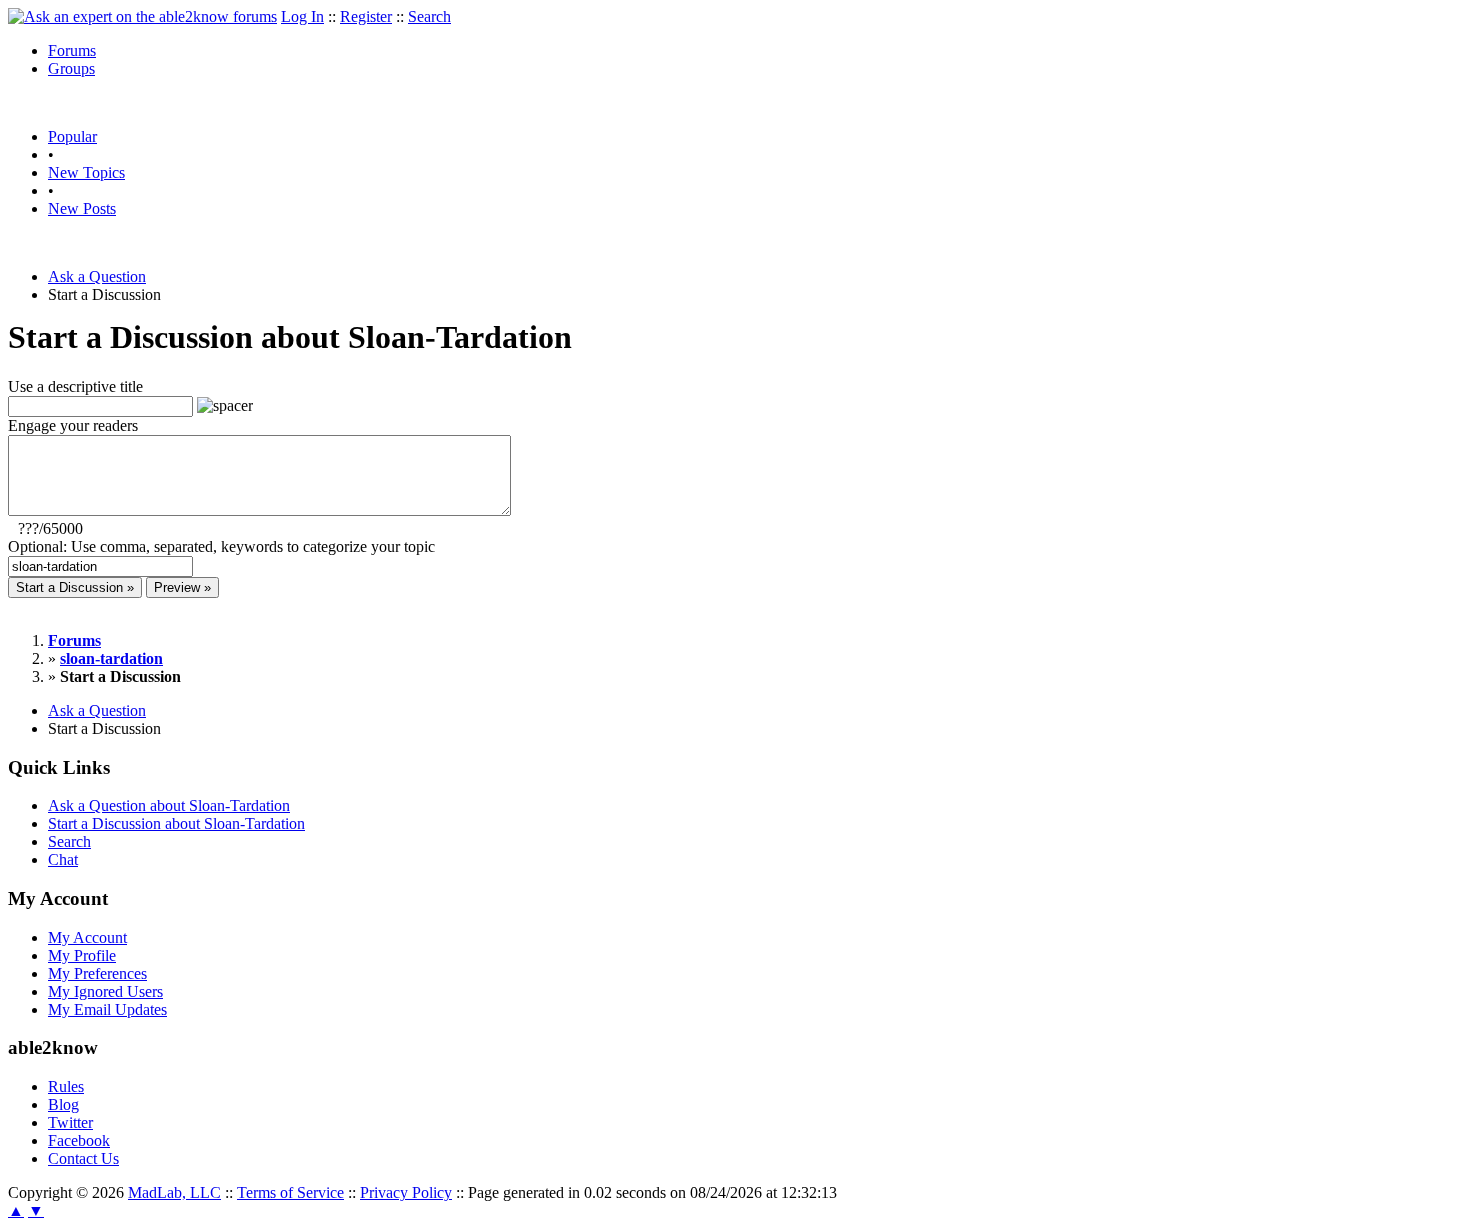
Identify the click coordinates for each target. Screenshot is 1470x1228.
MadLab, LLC (174, 1192)
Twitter (70, 1122)
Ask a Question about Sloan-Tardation (169, 805)
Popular (72, 136)
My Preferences (97, 973)
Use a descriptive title (75, 386)
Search (429, 16)
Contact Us (83, 1158)
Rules (66, 1086)
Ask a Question (97, 276)
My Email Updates (107, 1009)
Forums (72, 50)
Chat (63, 859)
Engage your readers (73, 425)
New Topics (86, 172)
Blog (63, 1104)
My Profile (82, 955)
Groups (71, 68)
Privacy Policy (406, 1192)
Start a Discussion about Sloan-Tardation (176, 823)
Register (366, 16)
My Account (87, 937)
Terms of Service (290, 1192)
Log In (302, 16)
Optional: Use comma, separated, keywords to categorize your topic (221, 546)
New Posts (82, 208)
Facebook (79, 1140)
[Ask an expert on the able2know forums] (142, 16)
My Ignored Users (105, 991)
